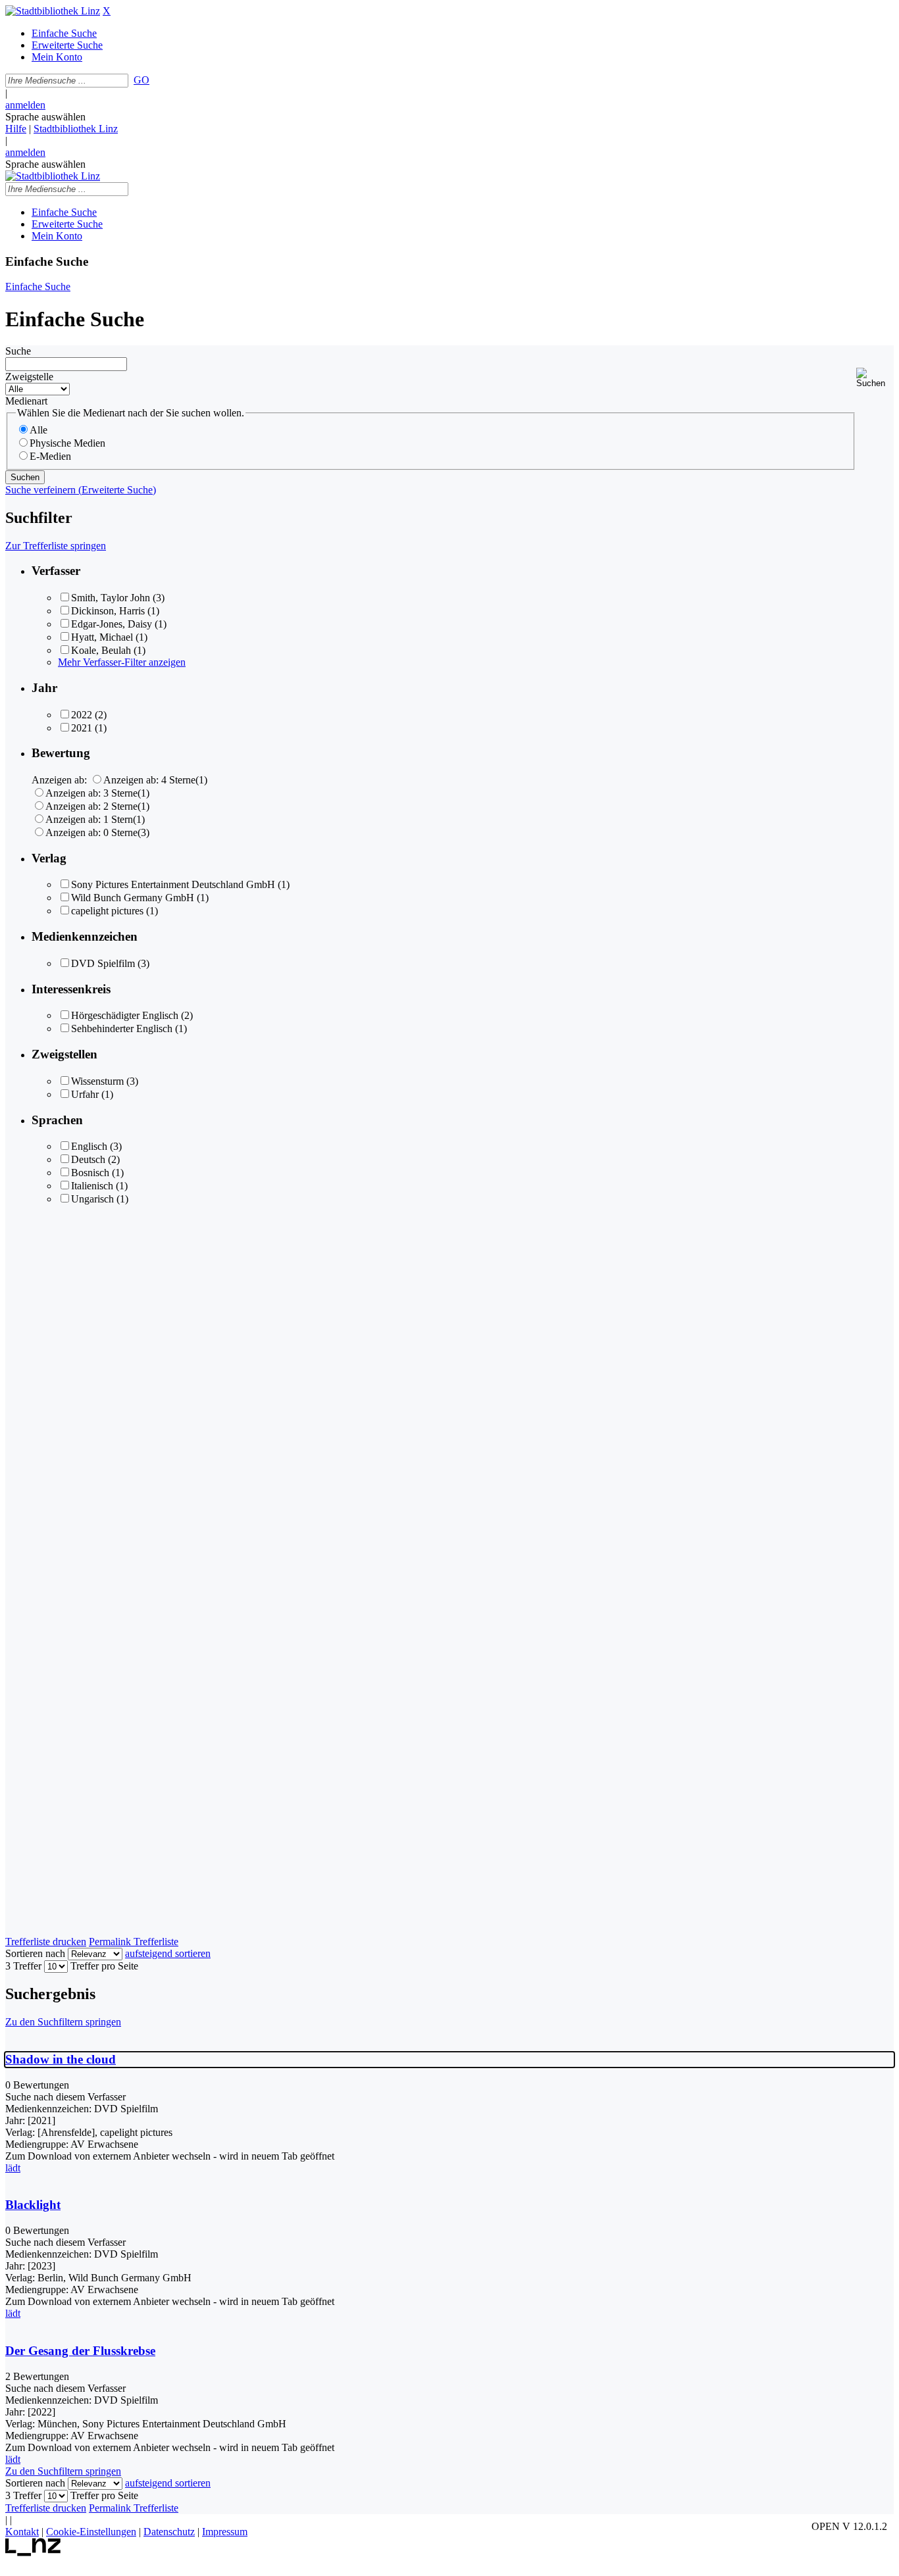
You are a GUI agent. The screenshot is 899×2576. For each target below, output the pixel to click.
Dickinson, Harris (108, 611)
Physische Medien (67, 443)
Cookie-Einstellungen (91, 2532)
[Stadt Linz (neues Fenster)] (33, 2553)
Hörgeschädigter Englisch (125, 1015)
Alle (39, 430)
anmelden (25, 105)
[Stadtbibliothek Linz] (53, 11)
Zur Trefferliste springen (56, 546)
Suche (18, 351)
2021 (82, 728)
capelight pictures (107, 911)
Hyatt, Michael (102, 637)
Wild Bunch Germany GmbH (133, 898)
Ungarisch (92, 1199)
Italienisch (92, 1186)
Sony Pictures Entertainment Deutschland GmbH (173, 884)
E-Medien (50, 456)
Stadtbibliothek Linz (76, 129)
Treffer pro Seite (104, 1966)
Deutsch (88, 1159)
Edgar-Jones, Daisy (112, 624)
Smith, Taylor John (111, 598)
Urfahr (85, 1094)
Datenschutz (169, 2532)
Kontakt (22, 2532)
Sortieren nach (35, 1953)
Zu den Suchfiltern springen (63, 2022)
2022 (82, 715)
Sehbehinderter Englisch (122, 1028)
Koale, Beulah (101, 650)
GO (141, 80)
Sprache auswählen (45, 117)
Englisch (89, 1146)
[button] (875, 378)
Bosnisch (90, 1173)
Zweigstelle (29, 377)
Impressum (225, 2532)
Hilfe (16, 129)
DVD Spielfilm (103, 963)
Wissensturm (97, 1081)
